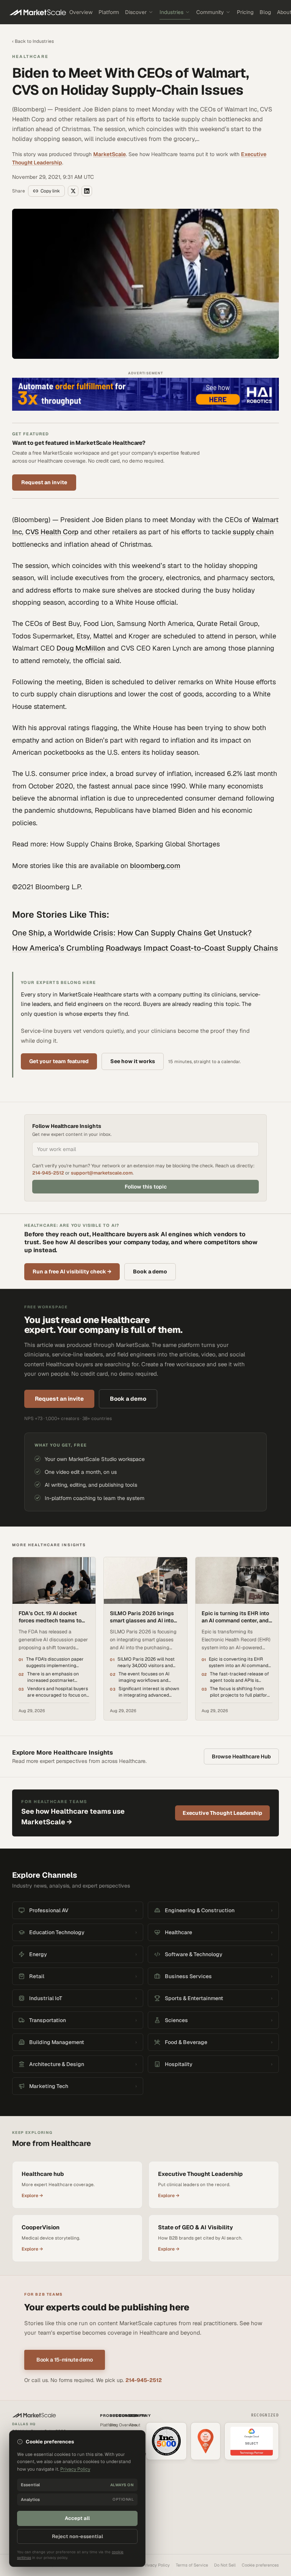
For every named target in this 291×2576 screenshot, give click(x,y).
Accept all (77, 2518)
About (135, 2425)
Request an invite (44, 482)
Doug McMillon (81, 648)
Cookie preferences (260, 2565)
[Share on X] (73, 191)
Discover (136, 12)
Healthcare (30, 56)
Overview (81, 12)
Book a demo (150, 1272)
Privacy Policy (156, 2565)
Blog (265, 12)
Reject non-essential (77, 2536)
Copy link (50, 191)
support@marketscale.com (102, 1173)
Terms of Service (192, 2565)
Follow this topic (146, 1187)
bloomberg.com (155, 866)
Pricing (245, 12)
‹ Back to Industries (33, 41)
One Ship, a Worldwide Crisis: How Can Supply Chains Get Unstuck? (132, 933)
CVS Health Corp (52, 532)
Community (210, 12)
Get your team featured (59, 1061)
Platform (109, 12)
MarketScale (110, 154)
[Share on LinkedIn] (87, 191)
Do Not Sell (225, 2565)
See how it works (133, 1061)
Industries (171, 12)
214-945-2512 (48, 1173)
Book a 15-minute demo (65, 2360)
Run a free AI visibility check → (72, 1272)
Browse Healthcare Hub (241, 1756)
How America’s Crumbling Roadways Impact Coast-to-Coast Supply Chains (145, 948)
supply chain (253, 532)
